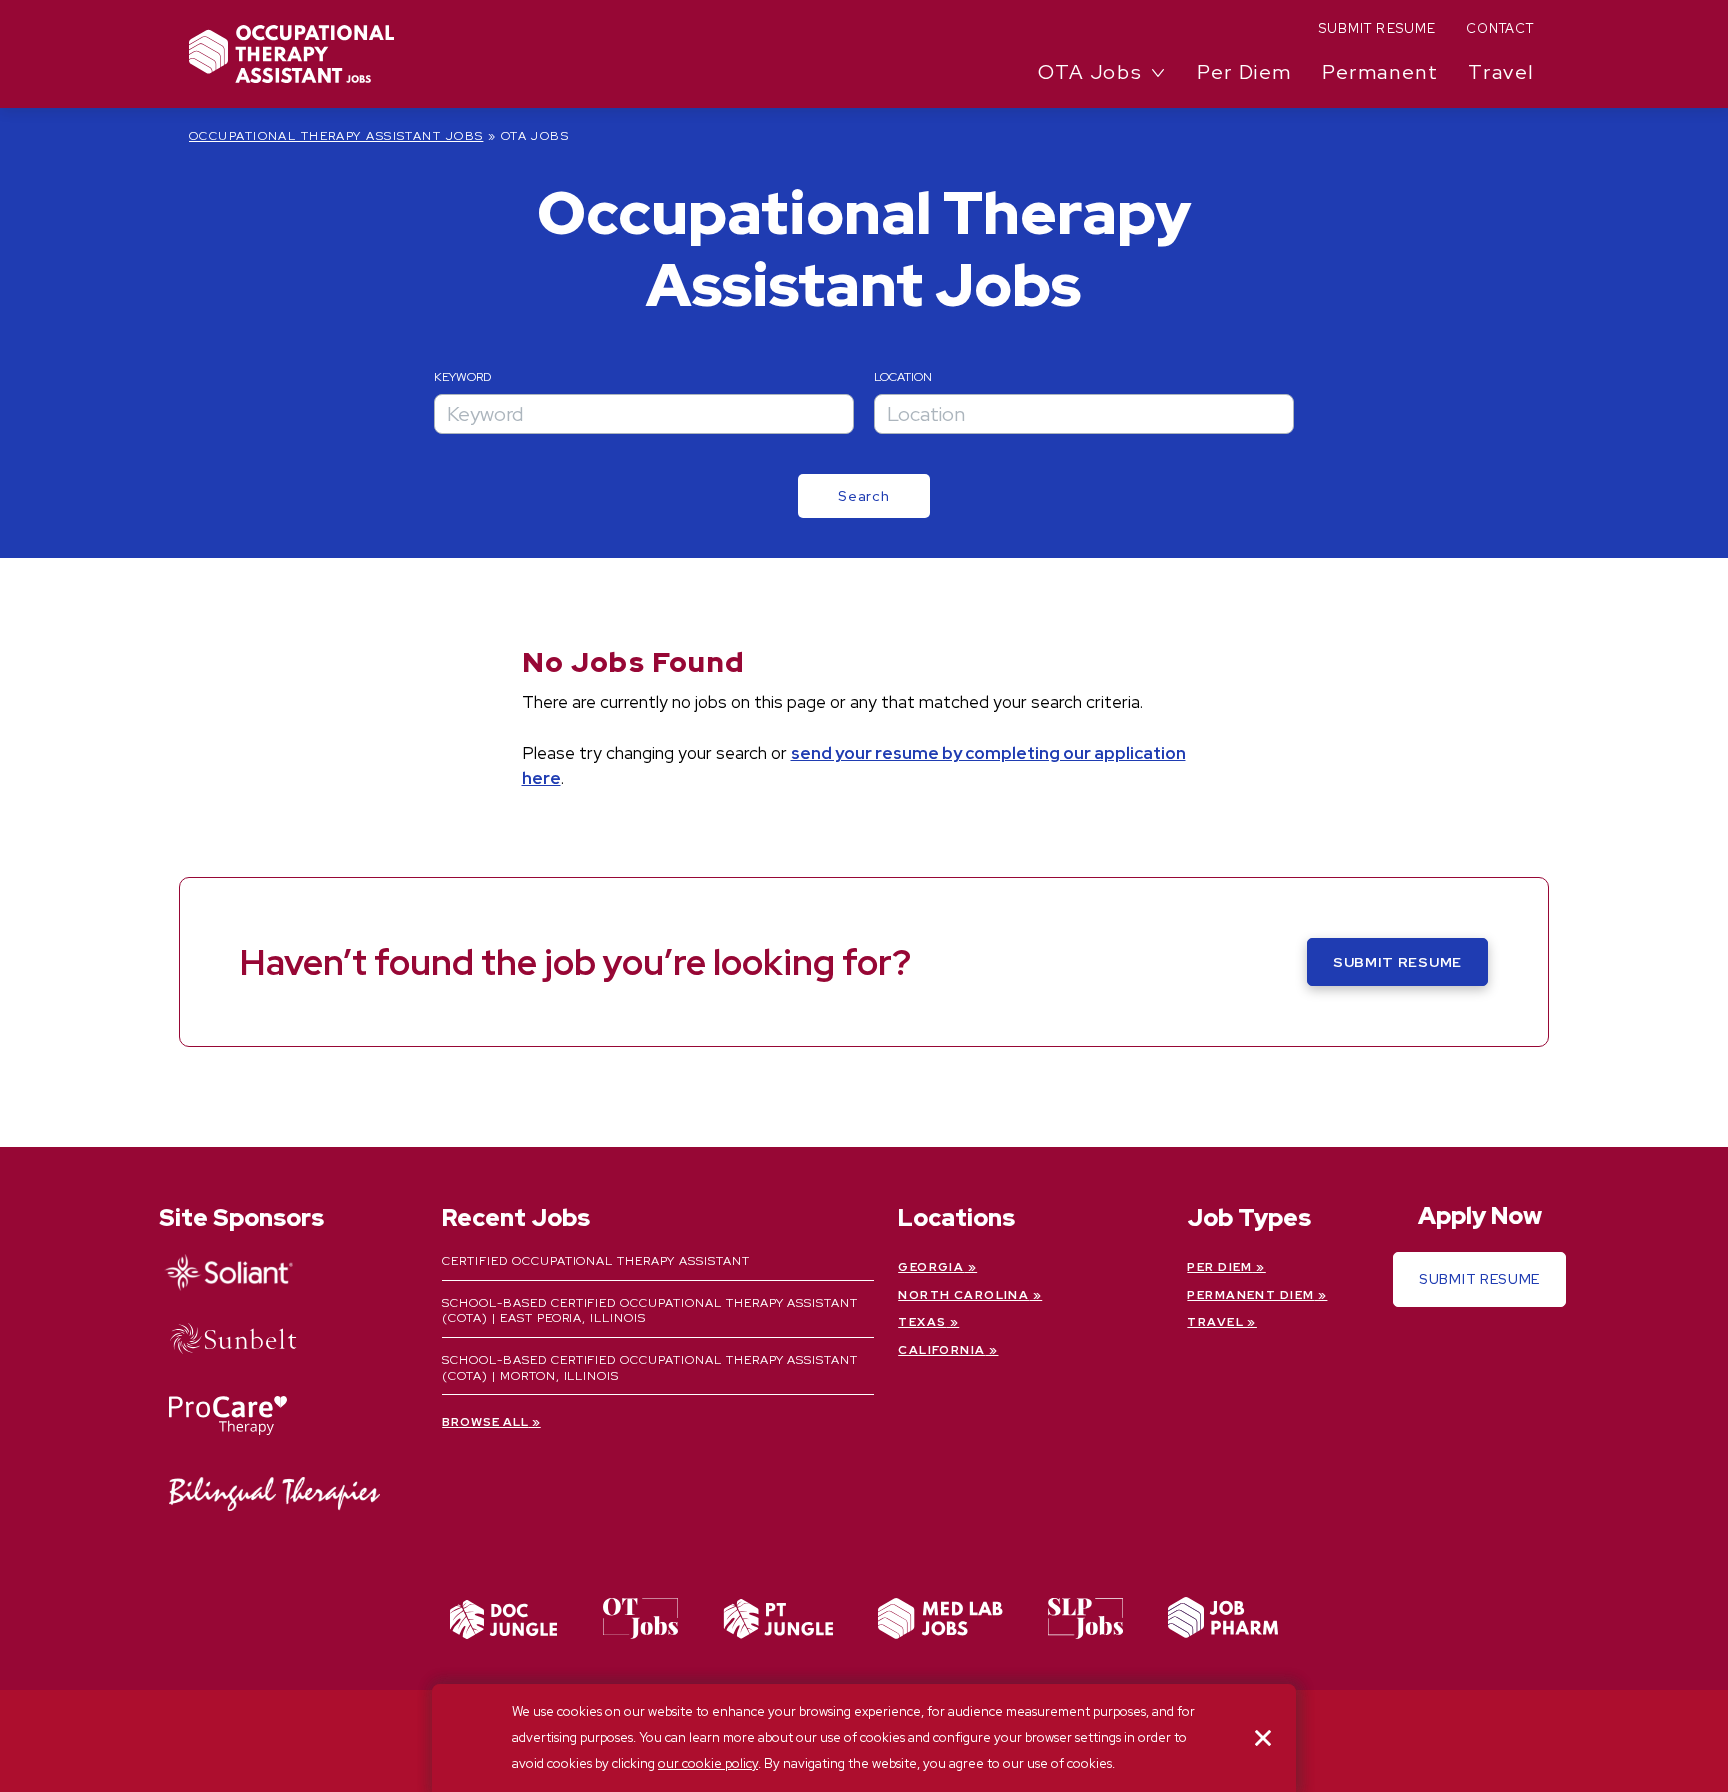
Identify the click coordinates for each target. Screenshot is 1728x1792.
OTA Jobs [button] (1090, 72)
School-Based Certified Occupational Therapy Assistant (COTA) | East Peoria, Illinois (650, 1311)
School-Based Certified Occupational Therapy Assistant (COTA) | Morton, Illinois (650, 1368)
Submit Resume (1377, 28)
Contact (1500, 28)
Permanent (1380, 72)
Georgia (931, 1267)
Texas (922, 1322)
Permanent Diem (1250, 1295)
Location (903, 377)
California (941, 1350)
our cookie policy (708, 1763)
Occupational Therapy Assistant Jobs (336, 136)
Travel (1501, 72)
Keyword (462, 377)
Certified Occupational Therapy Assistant (595, 1261)
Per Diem (1244, 72)
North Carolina (963, 1295)
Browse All (485, 1422)
